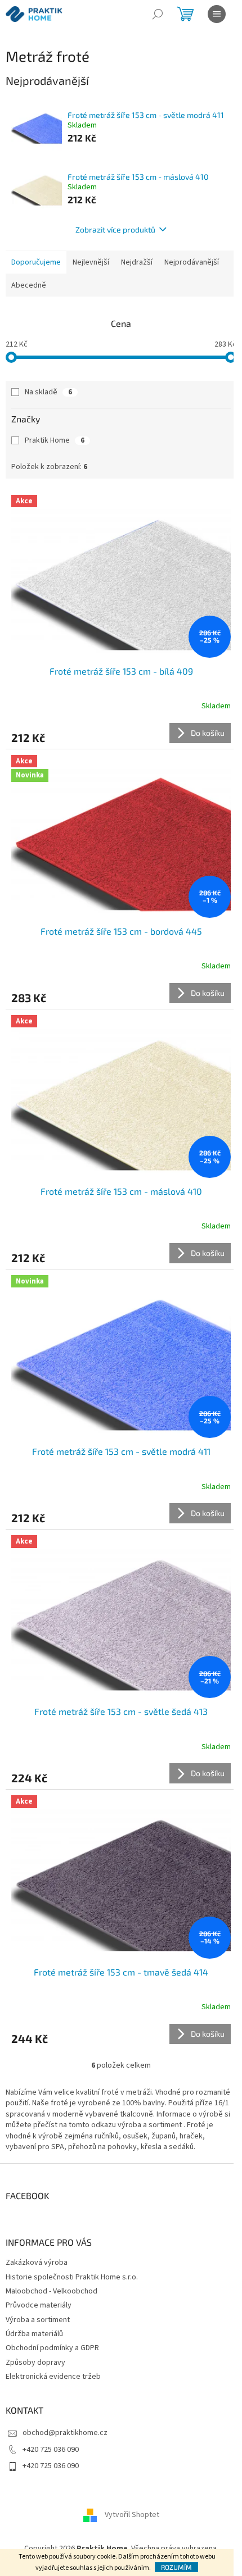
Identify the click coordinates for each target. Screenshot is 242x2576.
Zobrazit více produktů (115, 229)
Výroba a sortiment (38, 2320)
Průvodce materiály (39, 2305)
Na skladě (48, 392)
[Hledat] (158, 14)
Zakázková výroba (37, 2263)
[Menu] (217, 14)
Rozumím (176, 2567)
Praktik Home (55, 440)
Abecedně (29, 285)
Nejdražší (137, 262)
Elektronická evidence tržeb (53, 2377)
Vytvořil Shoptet (132, 2515)
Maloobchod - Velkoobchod (51, 2291)
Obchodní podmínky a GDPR (52, 2348)
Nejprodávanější (192, 262)
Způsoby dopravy (35, 2363)
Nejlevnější (91, 262)
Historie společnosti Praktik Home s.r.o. (72, 2277)
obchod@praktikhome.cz (65, 2433)
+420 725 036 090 (51, 2450)
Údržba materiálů (34, 2334)
